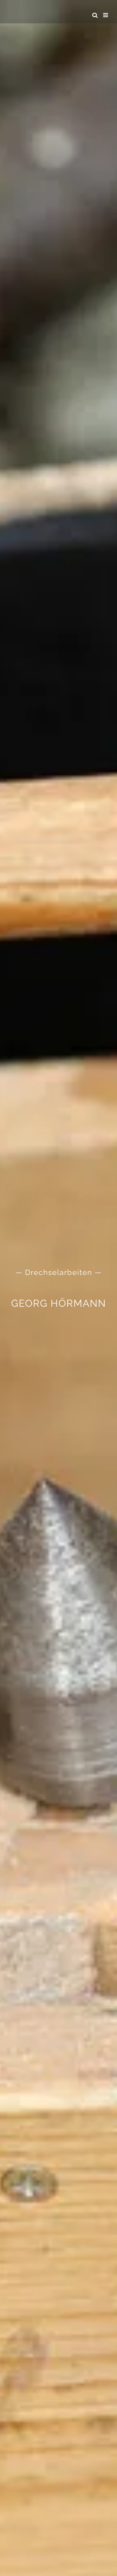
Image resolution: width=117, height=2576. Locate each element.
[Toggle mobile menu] (106, 15)
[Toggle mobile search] (95, 15)
